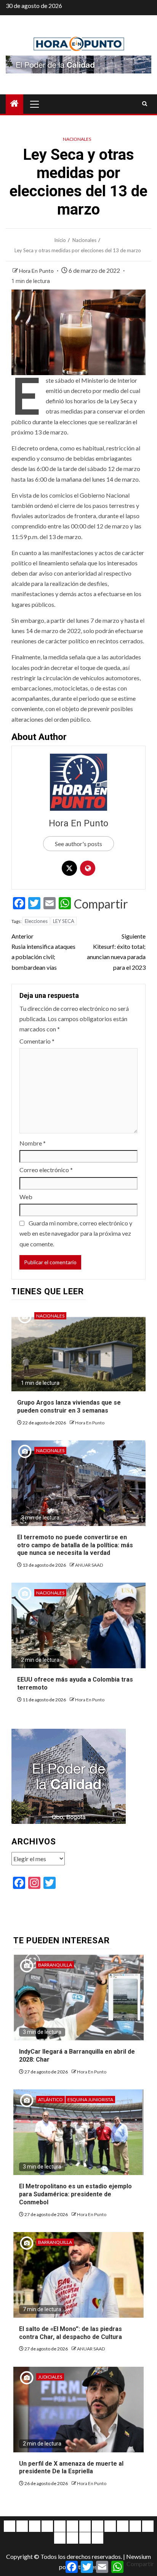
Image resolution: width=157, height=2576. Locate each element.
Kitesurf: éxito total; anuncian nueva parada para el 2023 (116, 952)
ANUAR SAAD (89, 1565)
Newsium (139, 2556)
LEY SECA (64, 921)
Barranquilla (55, 1965)
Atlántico (50, 2099)
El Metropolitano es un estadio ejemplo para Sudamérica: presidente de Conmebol (75, 2194)
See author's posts (78, 844)
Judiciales (50, 2377)
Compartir (101, 904)
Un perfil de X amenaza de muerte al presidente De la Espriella (71, 2468)
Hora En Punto (37, 271)
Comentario (37, 1041)
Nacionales (77, 139)
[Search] (145, 104)
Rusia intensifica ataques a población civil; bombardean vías (43, 952)
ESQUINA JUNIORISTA (90, 2099)
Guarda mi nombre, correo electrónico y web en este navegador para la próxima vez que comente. (76, 1233)
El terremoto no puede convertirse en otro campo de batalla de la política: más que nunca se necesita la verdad (75, 1545)
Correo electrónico (46, 1170)
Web (26, 1197)
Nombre (33, 1143)
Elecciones (36, 921)
